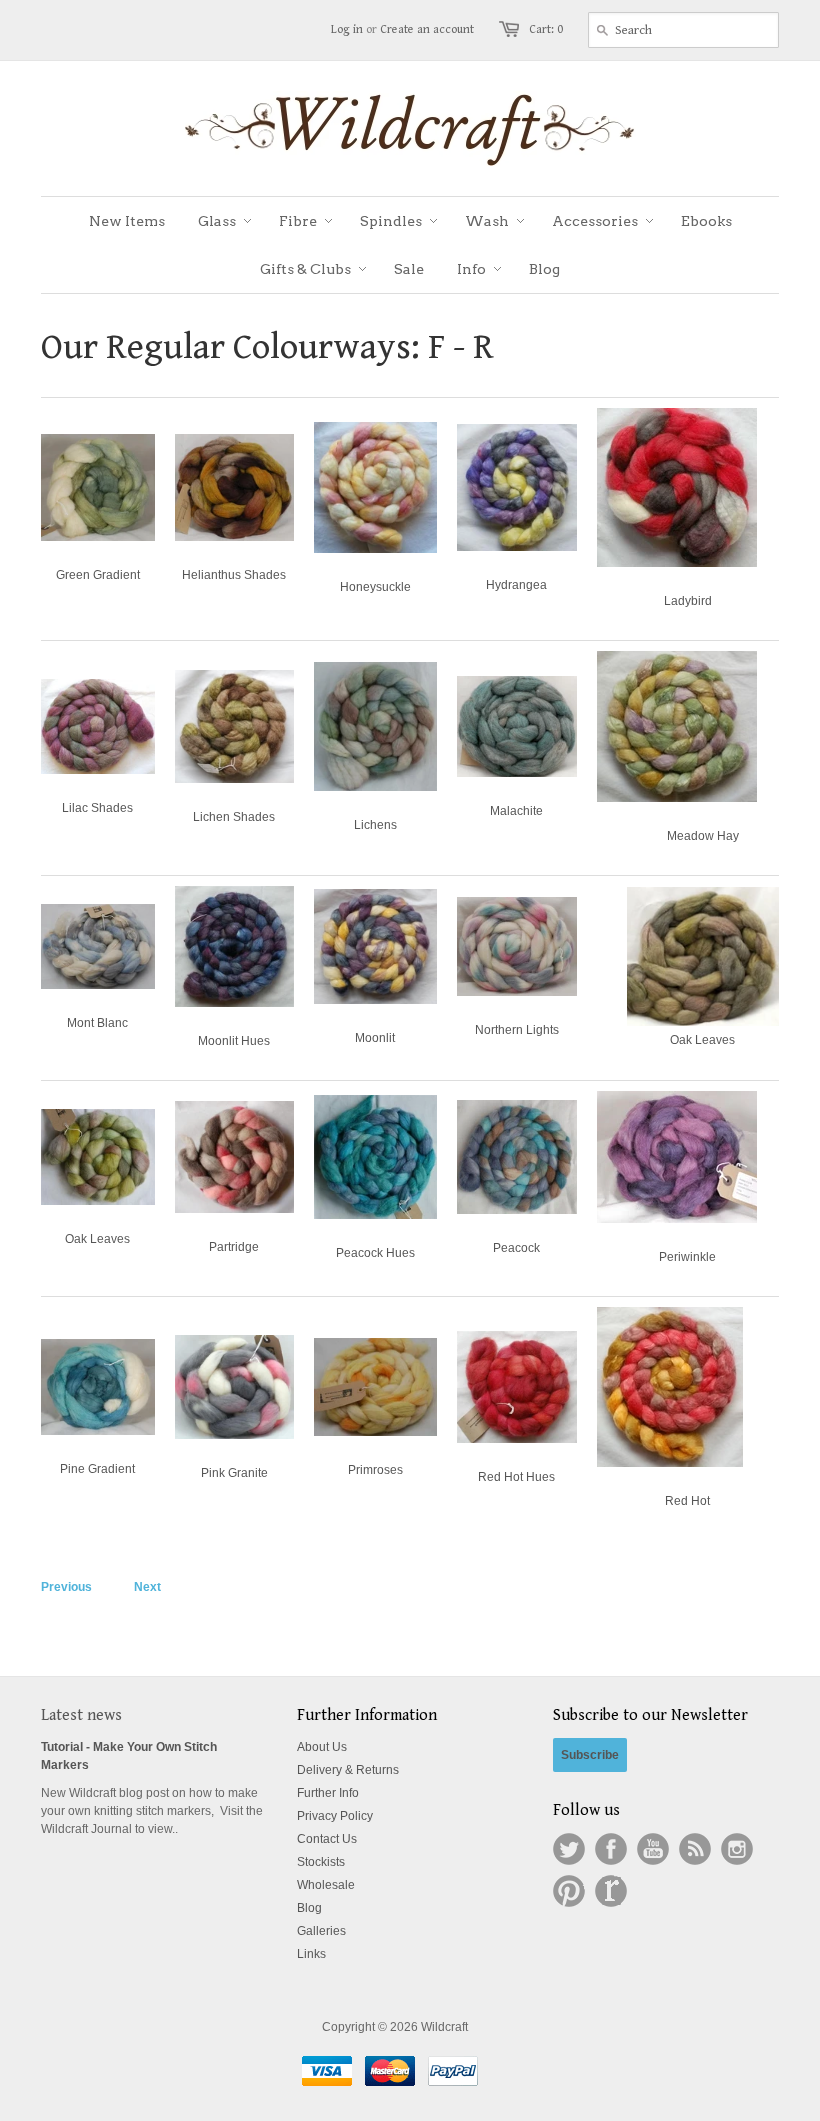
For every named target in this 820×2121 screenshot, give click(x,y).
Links (311, 1954)
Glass (217, 221)
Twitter (569, 1849)
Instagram (737, 1849)
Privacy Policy (335, 1816)
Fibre (298, 221)
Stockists (321, 1862)
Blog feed (695, 1849)
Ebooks (706, 221)
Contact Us (327, 1839)
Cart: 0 (546, 29)
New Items (127, 221)
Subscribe (590, 1755)
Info (471, 269)
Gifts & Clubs (305, 269)
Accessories (595, 221)
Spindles (391, 221)
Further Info (328, 1793)
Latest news (81, 1715)
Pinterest (569, 1891)
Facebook (611, 1849)
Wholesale (326, 1885)
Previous (66, 1587)
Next (147, 1587)
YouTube (653, 1849)
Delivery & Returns (348, 1770)
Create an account (427, 29)
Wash (487, 221)
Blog (544, 269)
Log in (347, 29)
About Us (322, 1747)
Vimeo (611, 1891)
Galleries (321, 1931)
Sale (409, 269)
